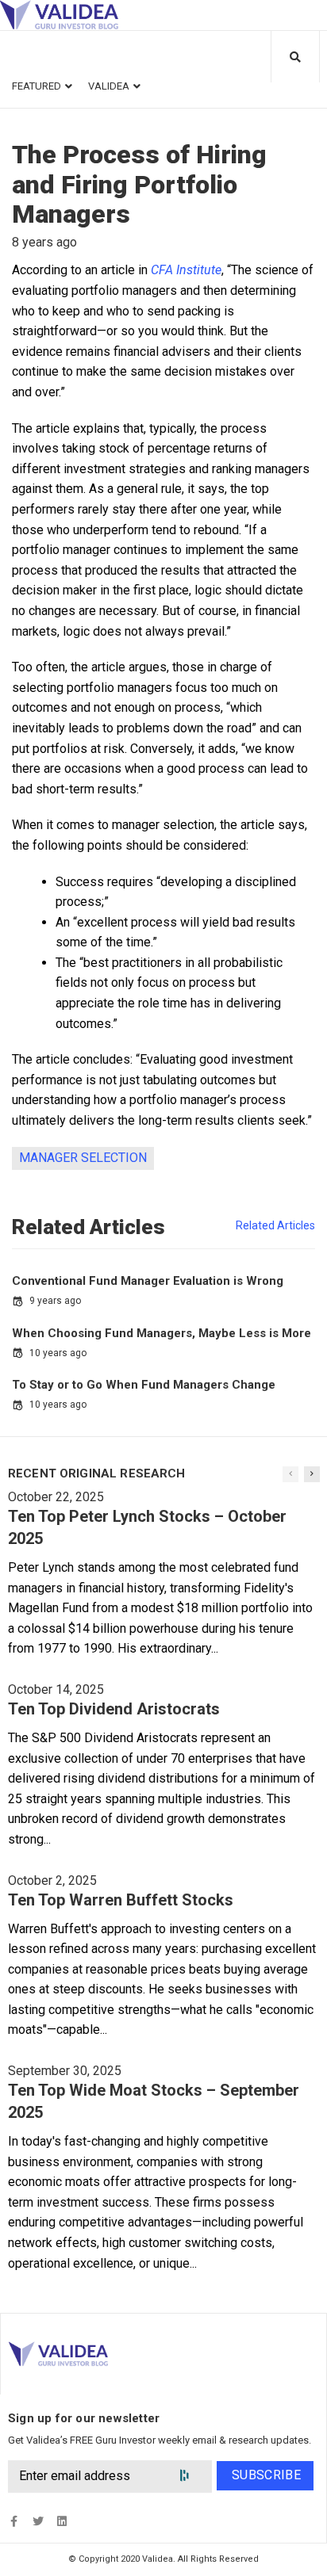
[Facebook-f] (14, 2521)
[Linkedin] (62, 2521)
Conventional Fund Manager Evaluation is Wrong (148, 1281)
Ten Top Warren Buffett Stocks (121, 1900)
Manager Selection (83, 1158)
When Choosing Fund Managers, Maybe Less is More (162, 1333)
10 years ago (58, 1353)
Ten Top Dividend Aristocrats (114, 1709)
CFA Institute (186, 270)
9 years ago (55, 1301)
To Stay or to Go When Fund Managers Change (144, 1385)
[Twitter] (38, 2521)
